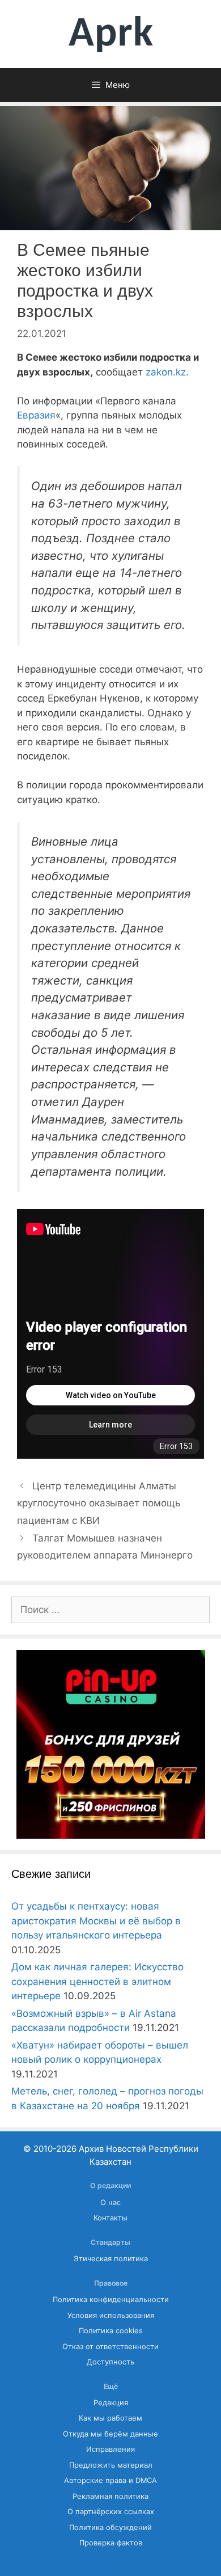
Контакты (110, 2218)
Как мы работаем (110, 2418)
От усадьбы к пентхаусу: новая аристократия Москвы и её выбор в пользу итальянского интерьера (96, 1921)
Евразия (36, 415)
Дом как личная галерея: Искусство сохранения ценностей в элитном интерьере (97, 1981)
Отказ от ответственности (110, 2347)
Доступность (110, 2362)
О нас (110, 2203)
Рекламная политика (110, 2496)
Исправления (110, 2449)
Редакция (111, 2403)
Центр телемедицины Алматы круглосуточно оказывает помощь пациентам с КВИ (99, 1503)
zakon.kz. (167, 372)
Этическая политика (111, 2259)
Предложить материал (111, 2465)
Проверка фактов (111, 2543)
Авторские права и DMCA (110, 2480)
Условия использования (111, 2315)
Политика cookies (111, 2331)
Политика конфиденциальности (111, 2300)
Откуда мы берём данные (110, 2434)
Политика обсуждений (110, 2528)
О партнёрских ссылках (111, 2512)
